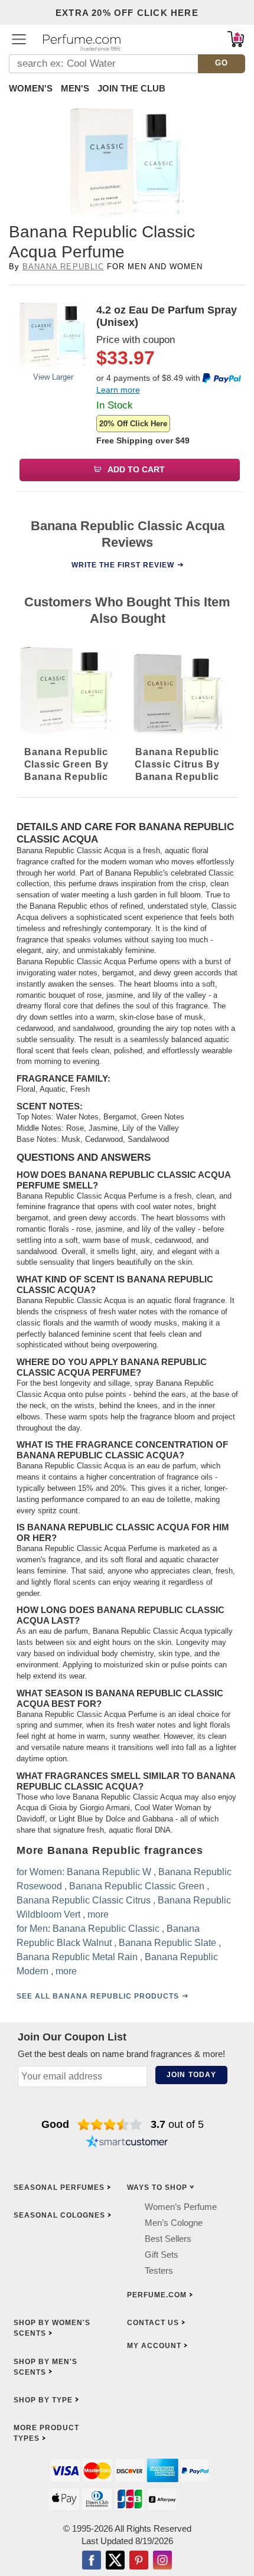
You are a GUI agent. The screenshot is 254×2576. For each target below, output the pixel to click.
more (98, 1914)
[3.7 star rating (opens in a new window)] (110, 2124)
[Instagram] (162, 2561)
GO (222, 63)
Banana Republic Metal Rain (77, 1957)
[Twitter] (115, 2561)
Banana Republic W (109, 1872)
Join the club (131, 88)
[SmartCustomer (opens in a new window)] (127, 2143)
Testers (159, 2270)
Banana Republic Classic (106, 1929)
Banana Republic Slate (167, 1943)
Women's (31, 88)
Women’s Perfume (181, 2207)
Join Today (191, 2075)
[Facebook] (92, 2561)
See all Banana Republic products (98, 1996)
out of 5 (177, 2124)
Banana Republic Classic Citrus (84, 1900)
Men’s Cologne (174, 2223)
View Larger (53, 377)
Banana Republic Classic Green (137, 1886)
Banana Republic (63, 267)
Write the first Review (123, 565)
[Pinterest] (139, 2561)
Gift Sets (162, 2255)
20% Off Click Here (133, 424)
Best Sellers (168, 2239)
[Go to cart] (236, 39)
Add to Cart (135, 469)
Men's (75, 88)
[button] (19, 39)
